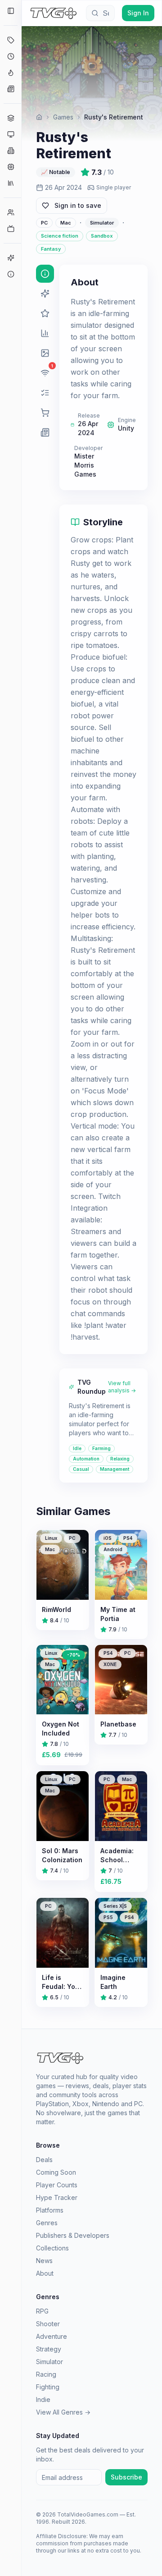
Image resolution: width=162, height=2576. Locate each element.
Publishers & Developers (73, 2235)
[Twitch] (11, 229)
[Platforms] (11, 134)
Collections (52, 2248)
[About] (11, 274)
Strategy (49, 2349)
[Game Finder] (11, 258)
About (45, 2273)
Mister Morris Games (85, 465)
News (44, 2261)
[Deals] (11, 40)
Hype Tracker (57, 2197)
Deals (44, 2160)
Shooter (48, 2324)
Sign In (138, 13)
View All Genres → (63, 2412)
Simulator (49, 2362)
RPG (42, 2311)
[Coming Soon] (11, 56)
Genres (47, 2223)
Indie (43, 2399)
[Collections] (11, 183)
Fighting (48, 2387)
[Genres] (11, 118)
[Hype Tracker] (11, 73)
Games (63, 117)
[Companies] (11, 151)
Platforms (50, 2210)
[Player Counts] (11, 212)
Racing (46, 2374)
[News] (11, 89)
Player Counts (57, 2185)
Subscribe (126, 2477)
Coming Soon (56, 2172)
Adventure (52, 2336)
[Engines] (11, 167)
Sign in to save (78, 205)
